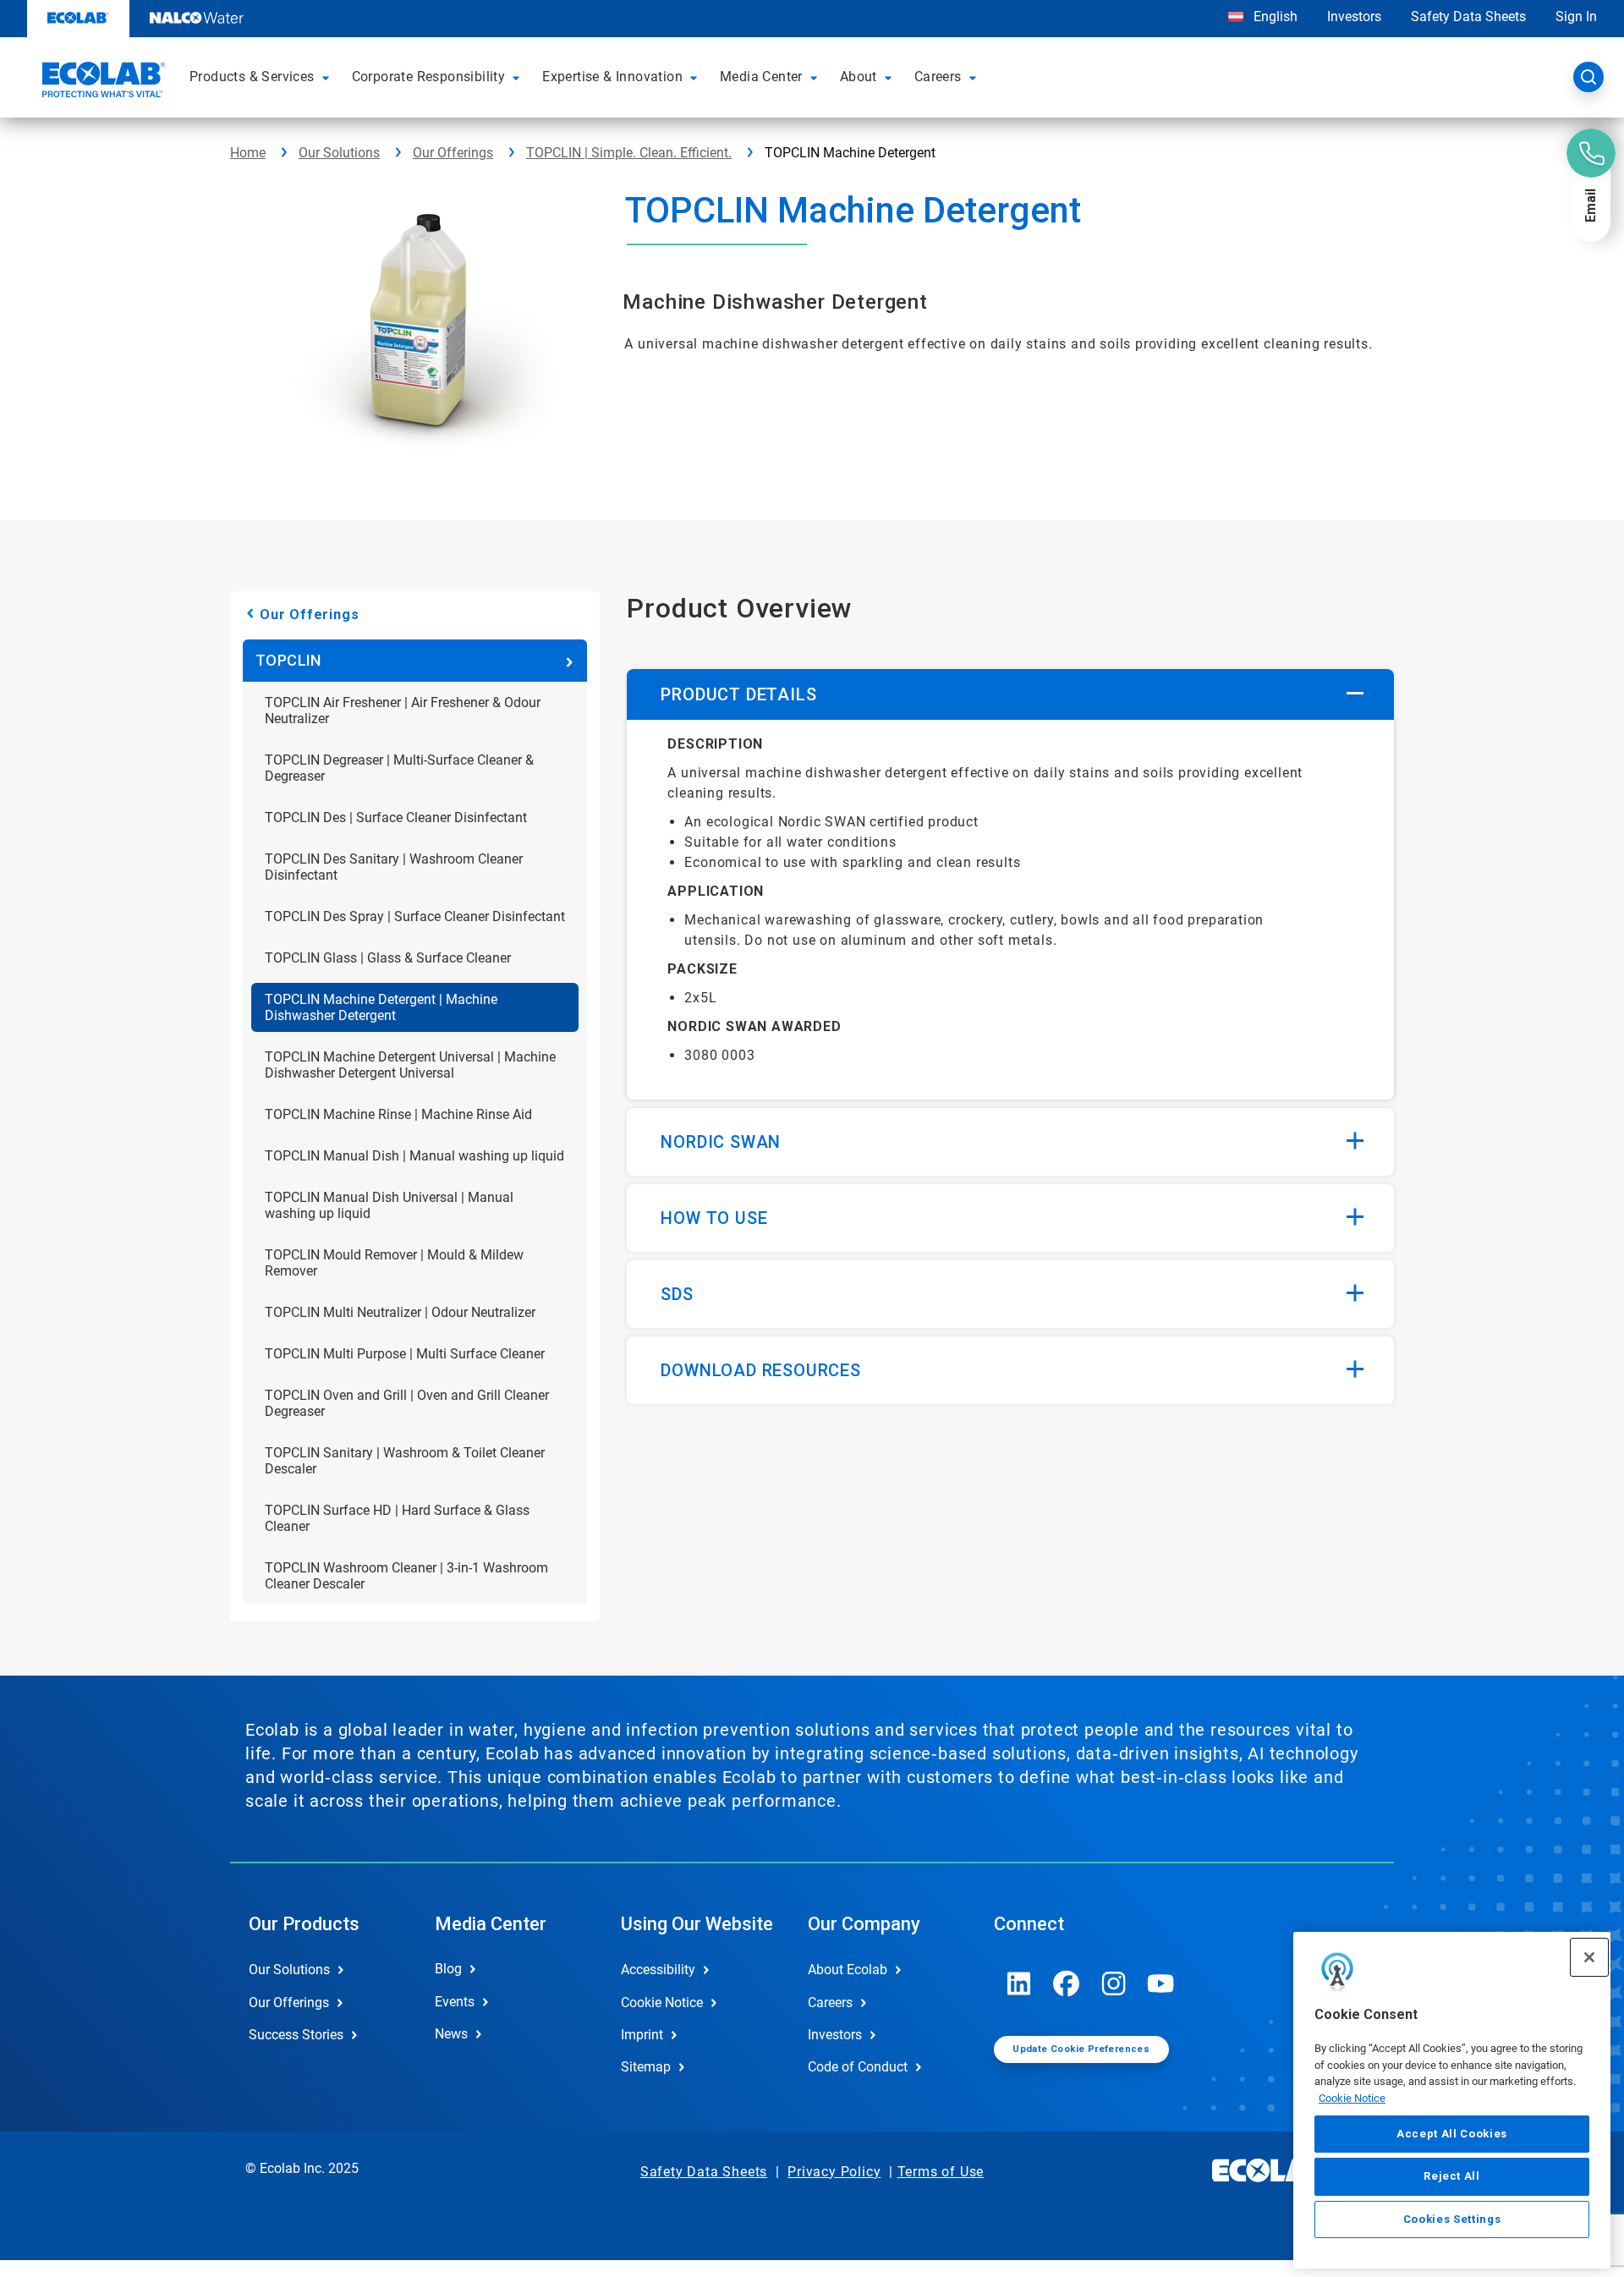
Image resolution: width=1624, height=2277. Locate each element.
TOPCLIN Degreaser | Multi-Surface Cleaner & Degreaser (399, 768)
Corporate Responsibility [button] (429, 77)
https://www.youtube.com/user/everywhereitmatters (1161, 1983)
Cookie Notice (1352, 2098)
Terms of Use (941, 2172)
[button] (328, 77)
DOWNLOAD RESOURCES (760, 1370)
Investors (1354, 16)
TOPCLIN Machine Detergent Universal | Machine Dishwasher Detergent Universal (410, 1065)
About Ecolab (848, 1970)
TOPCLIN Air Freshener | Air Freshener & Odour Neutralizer (403, 711)
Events (455, 2002)
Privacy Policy (834, 2172)
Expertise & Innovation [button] (612, 77)
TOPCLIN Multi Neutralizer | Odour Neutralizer (400, 1312)
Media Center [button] (761, 77)
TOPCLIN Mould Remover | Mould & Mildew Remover (394, 1263)
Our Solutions (339, 153)
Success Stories (296, 2035)
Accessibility (658, 1970)
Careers (830, 2003)
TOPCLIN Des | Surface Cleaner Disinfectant (396, 818)
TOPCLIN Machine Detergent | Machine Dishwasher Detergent (381, 1007)
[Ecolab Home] (101, 82)
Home (248, 153)
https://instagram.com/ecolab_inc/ (1114, 1983)
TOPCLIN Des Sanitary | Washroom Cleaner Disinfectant (394, 867)
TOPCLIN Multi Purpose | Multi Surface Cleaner (405, 1354)
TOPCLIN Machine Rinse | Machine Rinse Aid (398, 1114)
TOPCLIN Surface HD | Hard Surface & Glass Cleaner (397, 1518)
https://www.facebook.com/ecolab (1067, 1983)
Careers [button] (938, 77)
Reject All (1452, 2176)
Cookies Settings (1452, 2219)
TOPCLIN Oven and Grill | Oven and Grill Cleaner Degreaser (407, 1403)
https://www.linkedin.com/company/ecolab (1019, 1983)
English (1274, 16)
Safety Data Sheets (1468, 16)
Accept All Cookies (1452, 2134)
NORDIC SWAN (721, 1142)
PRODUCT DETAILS (738, 694)
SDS (677, 1294)
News (451, 2034)
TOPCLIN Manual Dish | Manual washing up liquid (414, 1156)
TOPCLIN (288, 660)
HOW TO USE (714, 1218)
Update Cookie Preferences (1081, 2049)
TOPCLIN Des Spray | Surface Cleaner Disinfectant (415, 916)
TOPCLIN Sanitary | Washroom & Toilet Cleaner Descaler (405, 1461)
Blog (448, 1969)
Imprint (642, 2035)
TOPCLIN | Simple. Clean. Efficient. (629, 153)
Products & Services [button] (252, 77)
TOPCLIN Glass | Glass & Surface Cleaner (388, 958)
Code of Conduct (858, 2067)
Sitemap (646, 2067)
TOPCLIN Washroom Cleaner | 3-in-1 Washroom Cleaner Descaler (406, 1576)
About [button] (859, 77)
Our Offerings (453, 153)
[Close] (1589, 1957)
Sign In (1576, 16)
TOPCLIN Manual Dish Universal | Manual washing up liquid (389, 1205)
